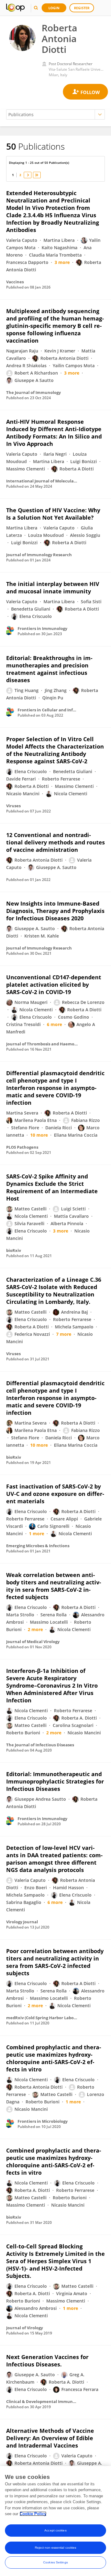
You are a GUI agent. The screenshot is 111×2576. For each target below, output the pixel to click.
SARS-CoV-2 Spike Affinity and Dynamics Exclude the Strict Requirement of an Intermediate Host (52, 1187)
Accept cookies (55, 2530)
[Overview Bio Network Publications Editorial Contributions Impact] (55, 114)
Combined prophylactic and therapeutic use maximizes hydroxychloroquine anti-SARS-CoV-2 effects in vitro (54, 2058)
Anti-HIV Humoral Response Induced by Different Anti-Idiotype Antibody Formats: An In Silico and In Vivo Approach (54, 433)
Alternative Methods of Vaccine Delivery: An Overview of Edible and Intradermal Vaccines (50, 2438)
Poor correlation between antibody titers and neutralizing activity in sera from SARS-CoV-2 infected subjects (55, 1962)
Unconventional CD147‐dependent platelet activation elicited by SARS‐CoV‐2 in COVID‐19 (54, 985)
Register (82, 8)
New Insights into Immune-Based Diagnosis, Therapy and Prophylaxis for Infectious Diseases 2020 (55, 911)
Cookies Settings (55, 2562)
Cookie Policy (33, 2514)
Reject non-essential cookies (56, 2548)
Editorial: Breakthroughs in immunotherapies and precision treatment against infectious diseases (49, 669)
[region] (55, 2521)
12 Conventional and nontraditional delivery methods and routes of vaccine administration (55, 842)
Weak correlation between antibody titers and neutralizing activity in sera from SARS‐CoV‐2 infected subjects (54, 1586)
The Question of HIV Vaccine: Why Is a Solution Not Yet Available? (53, 514)
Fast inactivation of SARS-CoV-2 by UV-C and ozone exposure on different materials (55, 1494)
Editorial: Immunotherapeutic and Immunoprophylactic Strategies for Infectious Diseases (55, 1781)
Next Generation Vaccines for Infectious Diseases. (47, 2361)
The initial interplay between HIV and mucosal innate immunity (53, 588)
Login (54, 8)
